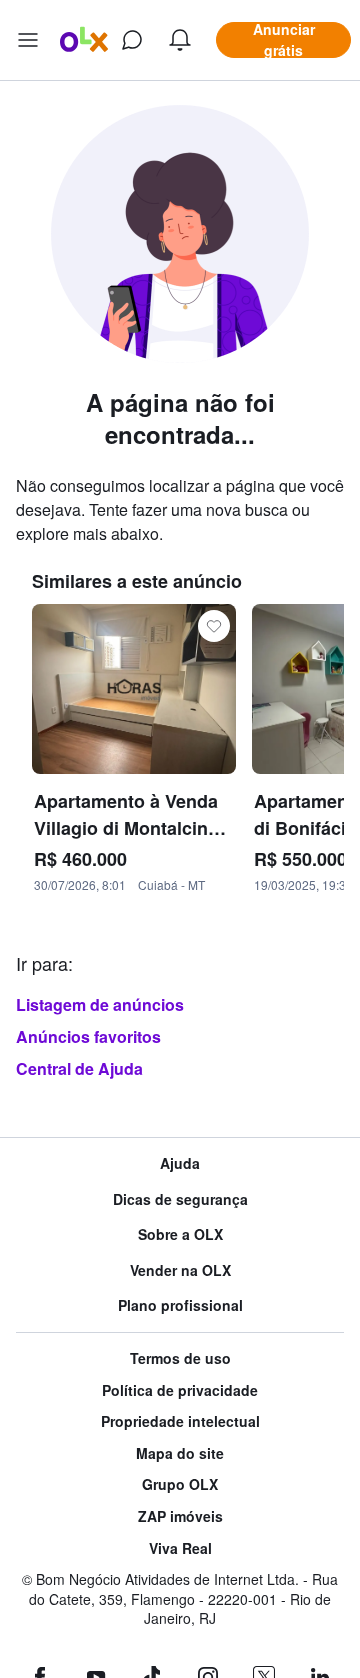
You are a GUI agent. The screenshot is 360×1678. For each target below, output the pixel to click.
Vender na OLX (180, 1270)
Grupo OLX (180, 1484)
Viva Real (180, 1548)
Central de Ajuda (79, 1068)
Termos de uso (180, 1358)
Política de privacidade (180, 1390)
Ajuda (180, 1163)
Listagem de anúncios (100, 1004)
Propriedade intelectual (180, 1421)
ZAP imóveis (180, 1516)
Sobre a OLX (180, 1234)
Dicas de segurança (180, 1199)
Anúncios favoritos (88, 1036)
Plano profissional (180, 1305)
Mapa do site (180, 1453)
